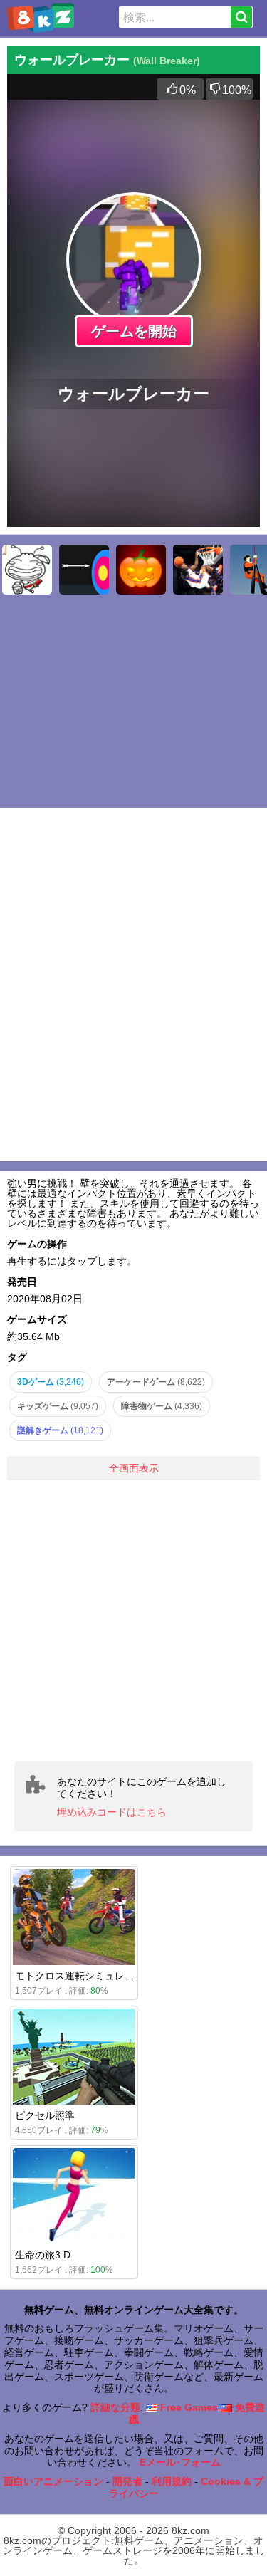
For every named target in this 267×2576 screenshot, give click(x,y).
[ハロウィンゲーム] (141, 570)
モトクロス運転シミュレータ (80, 1976)
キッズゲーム (58, 1406)
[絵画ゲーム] (27, 570)
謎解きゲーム (60, 1430)
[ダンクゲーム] (198, 570)
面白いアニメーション (53, 2481)
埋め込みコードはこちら (112, 1812)
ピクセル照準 (45, 2115)
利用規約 (172, 2481)
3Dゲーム (51, 1382)
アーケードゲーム (156, 1382)
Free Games (188, 2407)
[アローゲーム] (84, 570)
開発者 (127, 2481)
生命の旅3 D (43, 2255)
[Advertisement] (133, 1621)
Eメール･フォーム (180, 2462)
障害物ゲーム (162, 1406)
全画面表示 (134, 1468)
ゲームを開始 (134, 331)
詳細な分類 (115, 2407)
